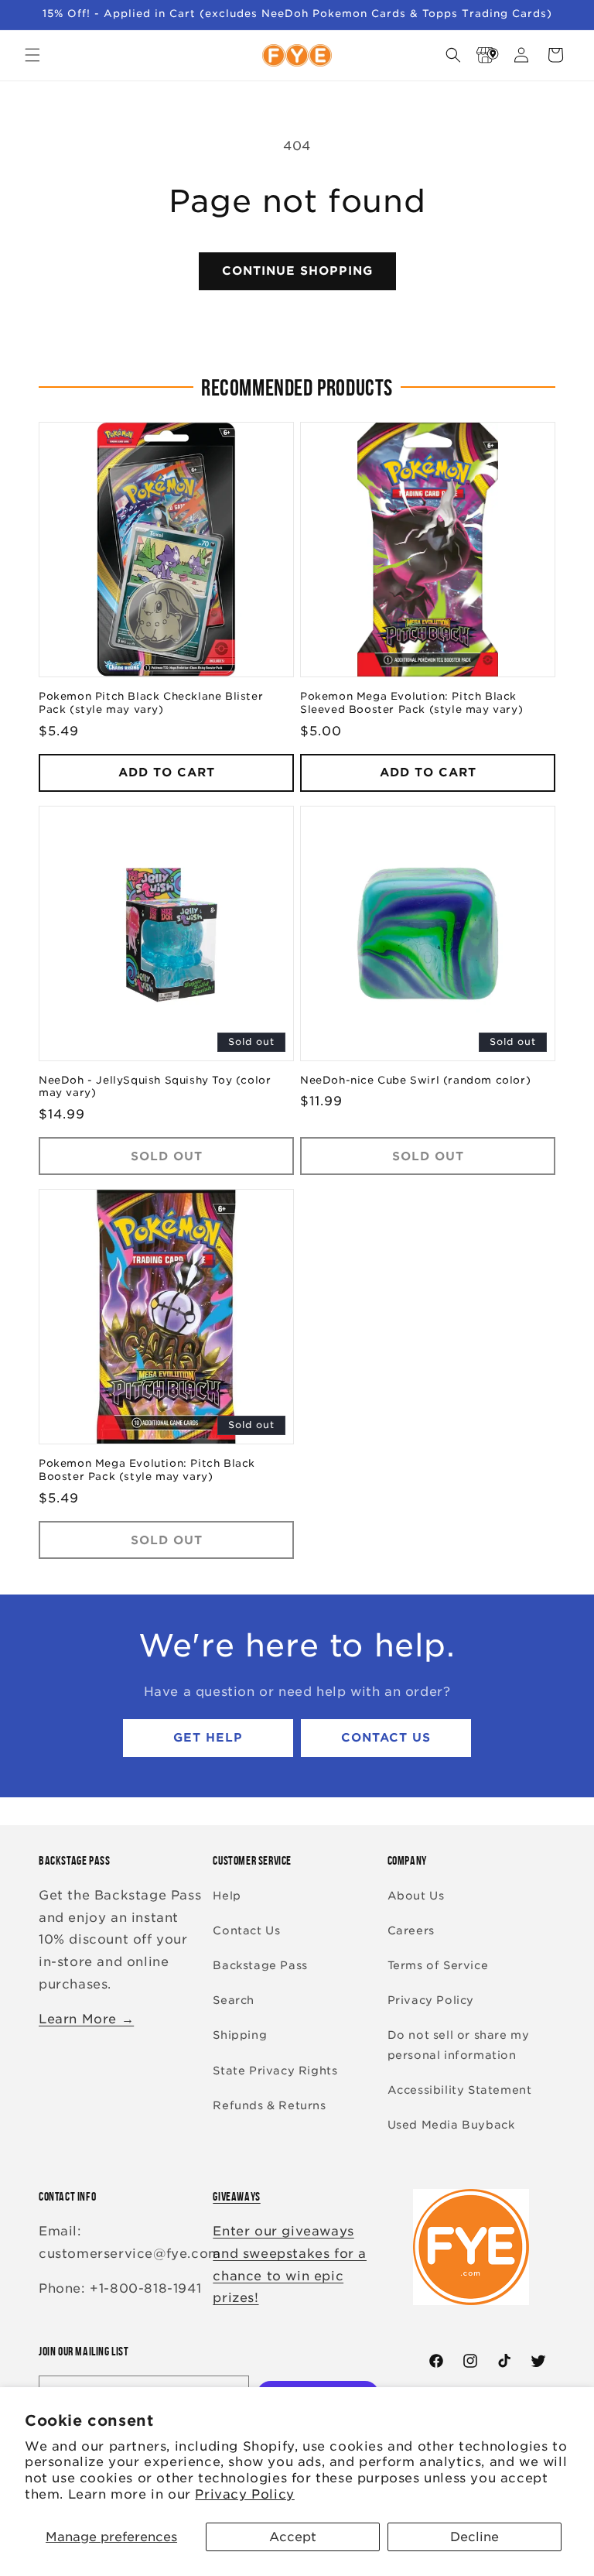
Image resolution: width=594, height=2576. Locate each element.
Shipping (240, 2035)
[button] (32, 55)
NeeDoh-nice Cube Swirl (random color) (415, 1080)
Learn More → (86, 2019)
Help (227, 1896)
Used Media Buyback (451, 2125)
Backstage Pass (260, 1965)
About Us (416, 1896)
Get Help (208, 1738)
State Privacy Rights (275, 2071)
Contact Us (386, 1738)
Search (234, 2000)
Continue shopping (297, 271)
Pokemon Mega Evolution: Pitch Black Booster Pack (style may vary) (147, 1470)
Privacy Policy (244, 2494)
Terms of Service (438, 1965)
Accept (293, 2537)
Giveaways (236, 2196)
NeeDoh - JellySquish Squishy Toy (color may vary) (155, 1087)
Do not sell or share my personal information (459, 2045)
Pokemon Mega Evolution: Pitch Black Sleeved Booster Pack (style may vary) (411, 703)
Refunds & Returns (269, 2105)
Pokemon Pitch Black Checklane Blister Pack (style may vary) (151, 703)
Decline (475, 2537)
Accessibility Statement (460, 2090)
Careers (411, 1930)
